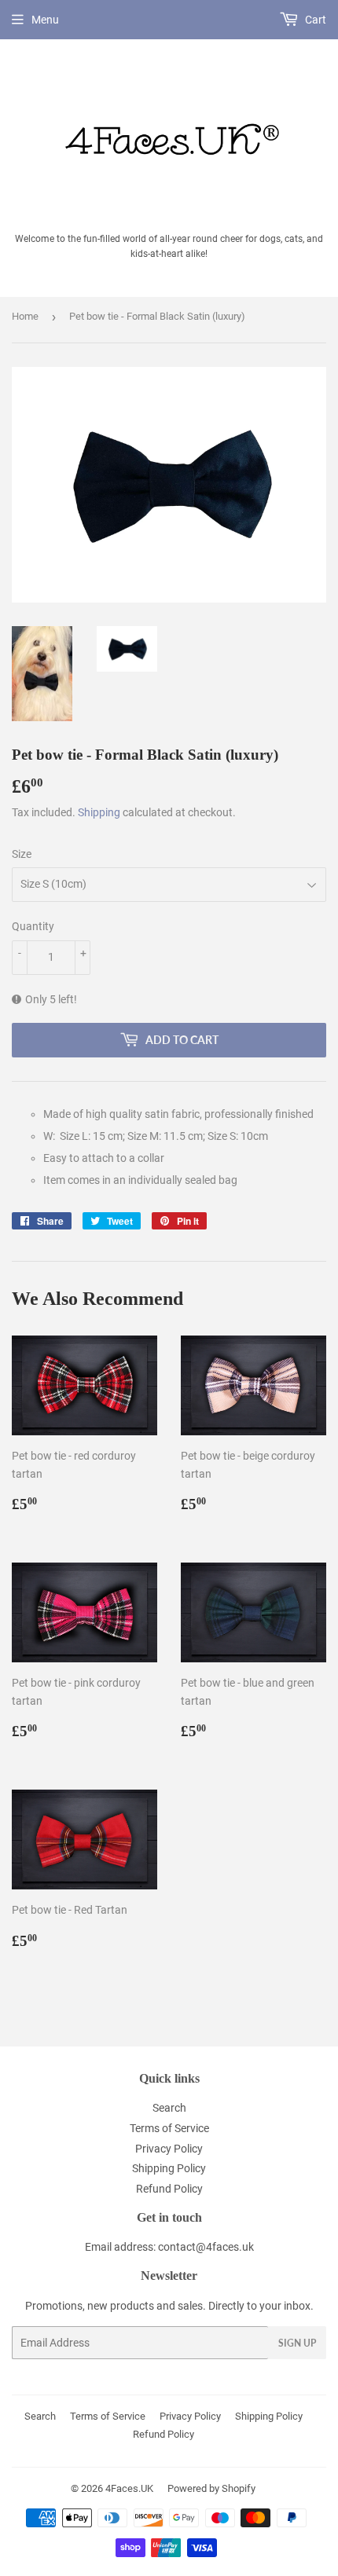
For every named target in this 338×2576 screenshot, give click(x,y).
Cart (314, 20)
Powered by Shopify (211, 2488)
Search (169, 2108)
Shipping (99, 812)
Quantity (33, 926)
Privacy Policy (169, 2149)
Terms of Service (169, 2128)
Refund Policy (169, 2189)
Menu (45, 20)
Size (22, 854)
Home (25, 316)
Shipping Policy (169, 2168)
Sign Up (297, 2343)
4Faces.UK (129, 2488)
